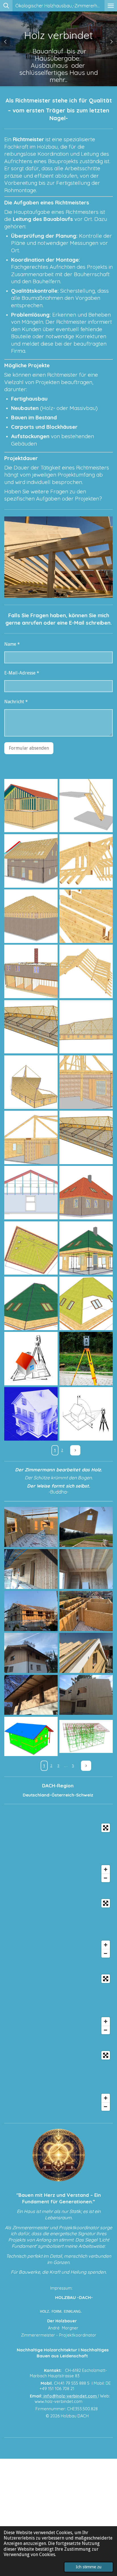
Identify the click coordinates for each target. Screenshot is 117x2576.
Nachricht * (16, 702)
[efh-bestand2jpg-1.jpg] (31, 861)
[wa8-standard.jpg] (31, 1248)
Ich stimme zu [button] (89, 2567)
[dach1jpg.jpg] (86, 971)
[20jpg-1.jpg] (31, 805)
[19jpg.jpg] (31, 916)
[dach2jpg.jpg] (86, 861)
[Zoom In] (106, 1869)
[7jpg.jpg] (86, 1737)
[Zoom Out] (106, 1878)
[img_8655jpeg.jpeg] (31, 1653)
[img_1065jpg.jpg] (86, 1569)
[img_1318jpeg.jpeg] (31, 1611)
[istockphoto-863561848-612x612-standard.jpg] (86, 1414)
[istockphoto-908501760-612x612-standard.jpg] (31, 1414)
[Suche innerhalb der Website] (6, 6)
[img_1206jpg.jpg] (31, 1695)
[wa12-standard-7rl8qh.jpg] (86, 1303)
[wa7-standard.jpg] (86, 1193)
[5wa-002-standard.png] (31, 1193)
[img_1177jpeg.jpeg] (86, 1611)
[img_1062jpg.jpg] (31, 1569)
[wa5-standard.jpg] (86, 1082)
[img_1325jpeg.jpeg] (86, 1653)
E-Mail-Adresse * (22, 673)
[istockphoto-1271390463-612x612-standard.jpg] (31, 1359)
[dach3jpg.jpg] (86, 916)
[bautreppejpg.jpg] (86, 805)
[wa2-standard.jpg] (86, 1027)
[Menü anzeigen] (111, 6)
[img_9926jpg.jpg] (86, 1695)
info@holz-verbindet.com (70, 2396)
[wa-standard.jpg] (31, 1027)
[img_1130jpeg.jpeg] (31, 1527)
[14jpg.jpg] (31, 971)
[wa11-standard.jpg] (31, 1303)
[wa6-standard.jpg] (31, 1137)
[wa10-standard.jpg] (86, 1248)
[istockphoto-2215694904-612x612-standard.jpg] (86, 1359)
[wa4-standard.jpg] (31, 1082)
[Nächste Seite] (75, 1450)
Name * (12, 644)
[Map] (58, 1853)
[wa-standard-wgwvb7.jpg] (86, 1137)
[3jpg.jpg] (31, 1737)
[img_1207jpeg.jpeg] (86, 1527)
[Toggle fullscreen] (106, 1828)
